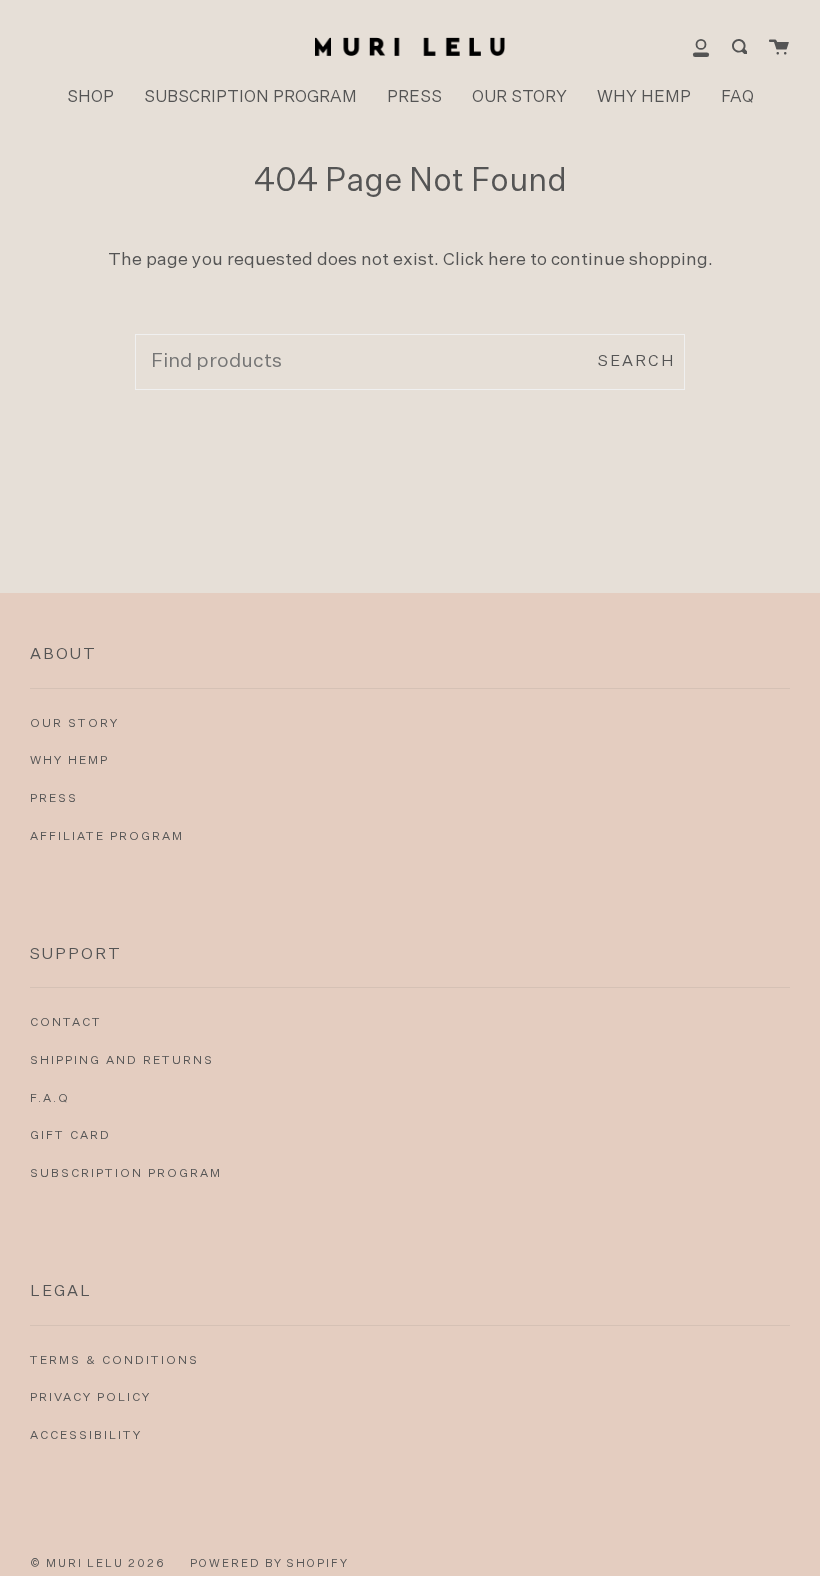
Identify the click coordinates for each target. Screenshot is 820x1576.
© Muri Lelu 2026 (98, 1563)
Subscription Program (126, 1174)
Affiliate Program (107, 837)
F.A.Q (50, 1099)
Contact (66, 1023)
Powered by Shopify (269, 1563)
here (507, 260)
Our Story (74, 724)
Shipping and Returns (122, 1061)
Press (54, 799)
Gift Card (70, 1136)
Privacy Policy (90, 1398)
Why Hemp (69, 761)
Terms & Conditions (114, 1361)
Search (636, 361)
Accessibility (86, 1436)
